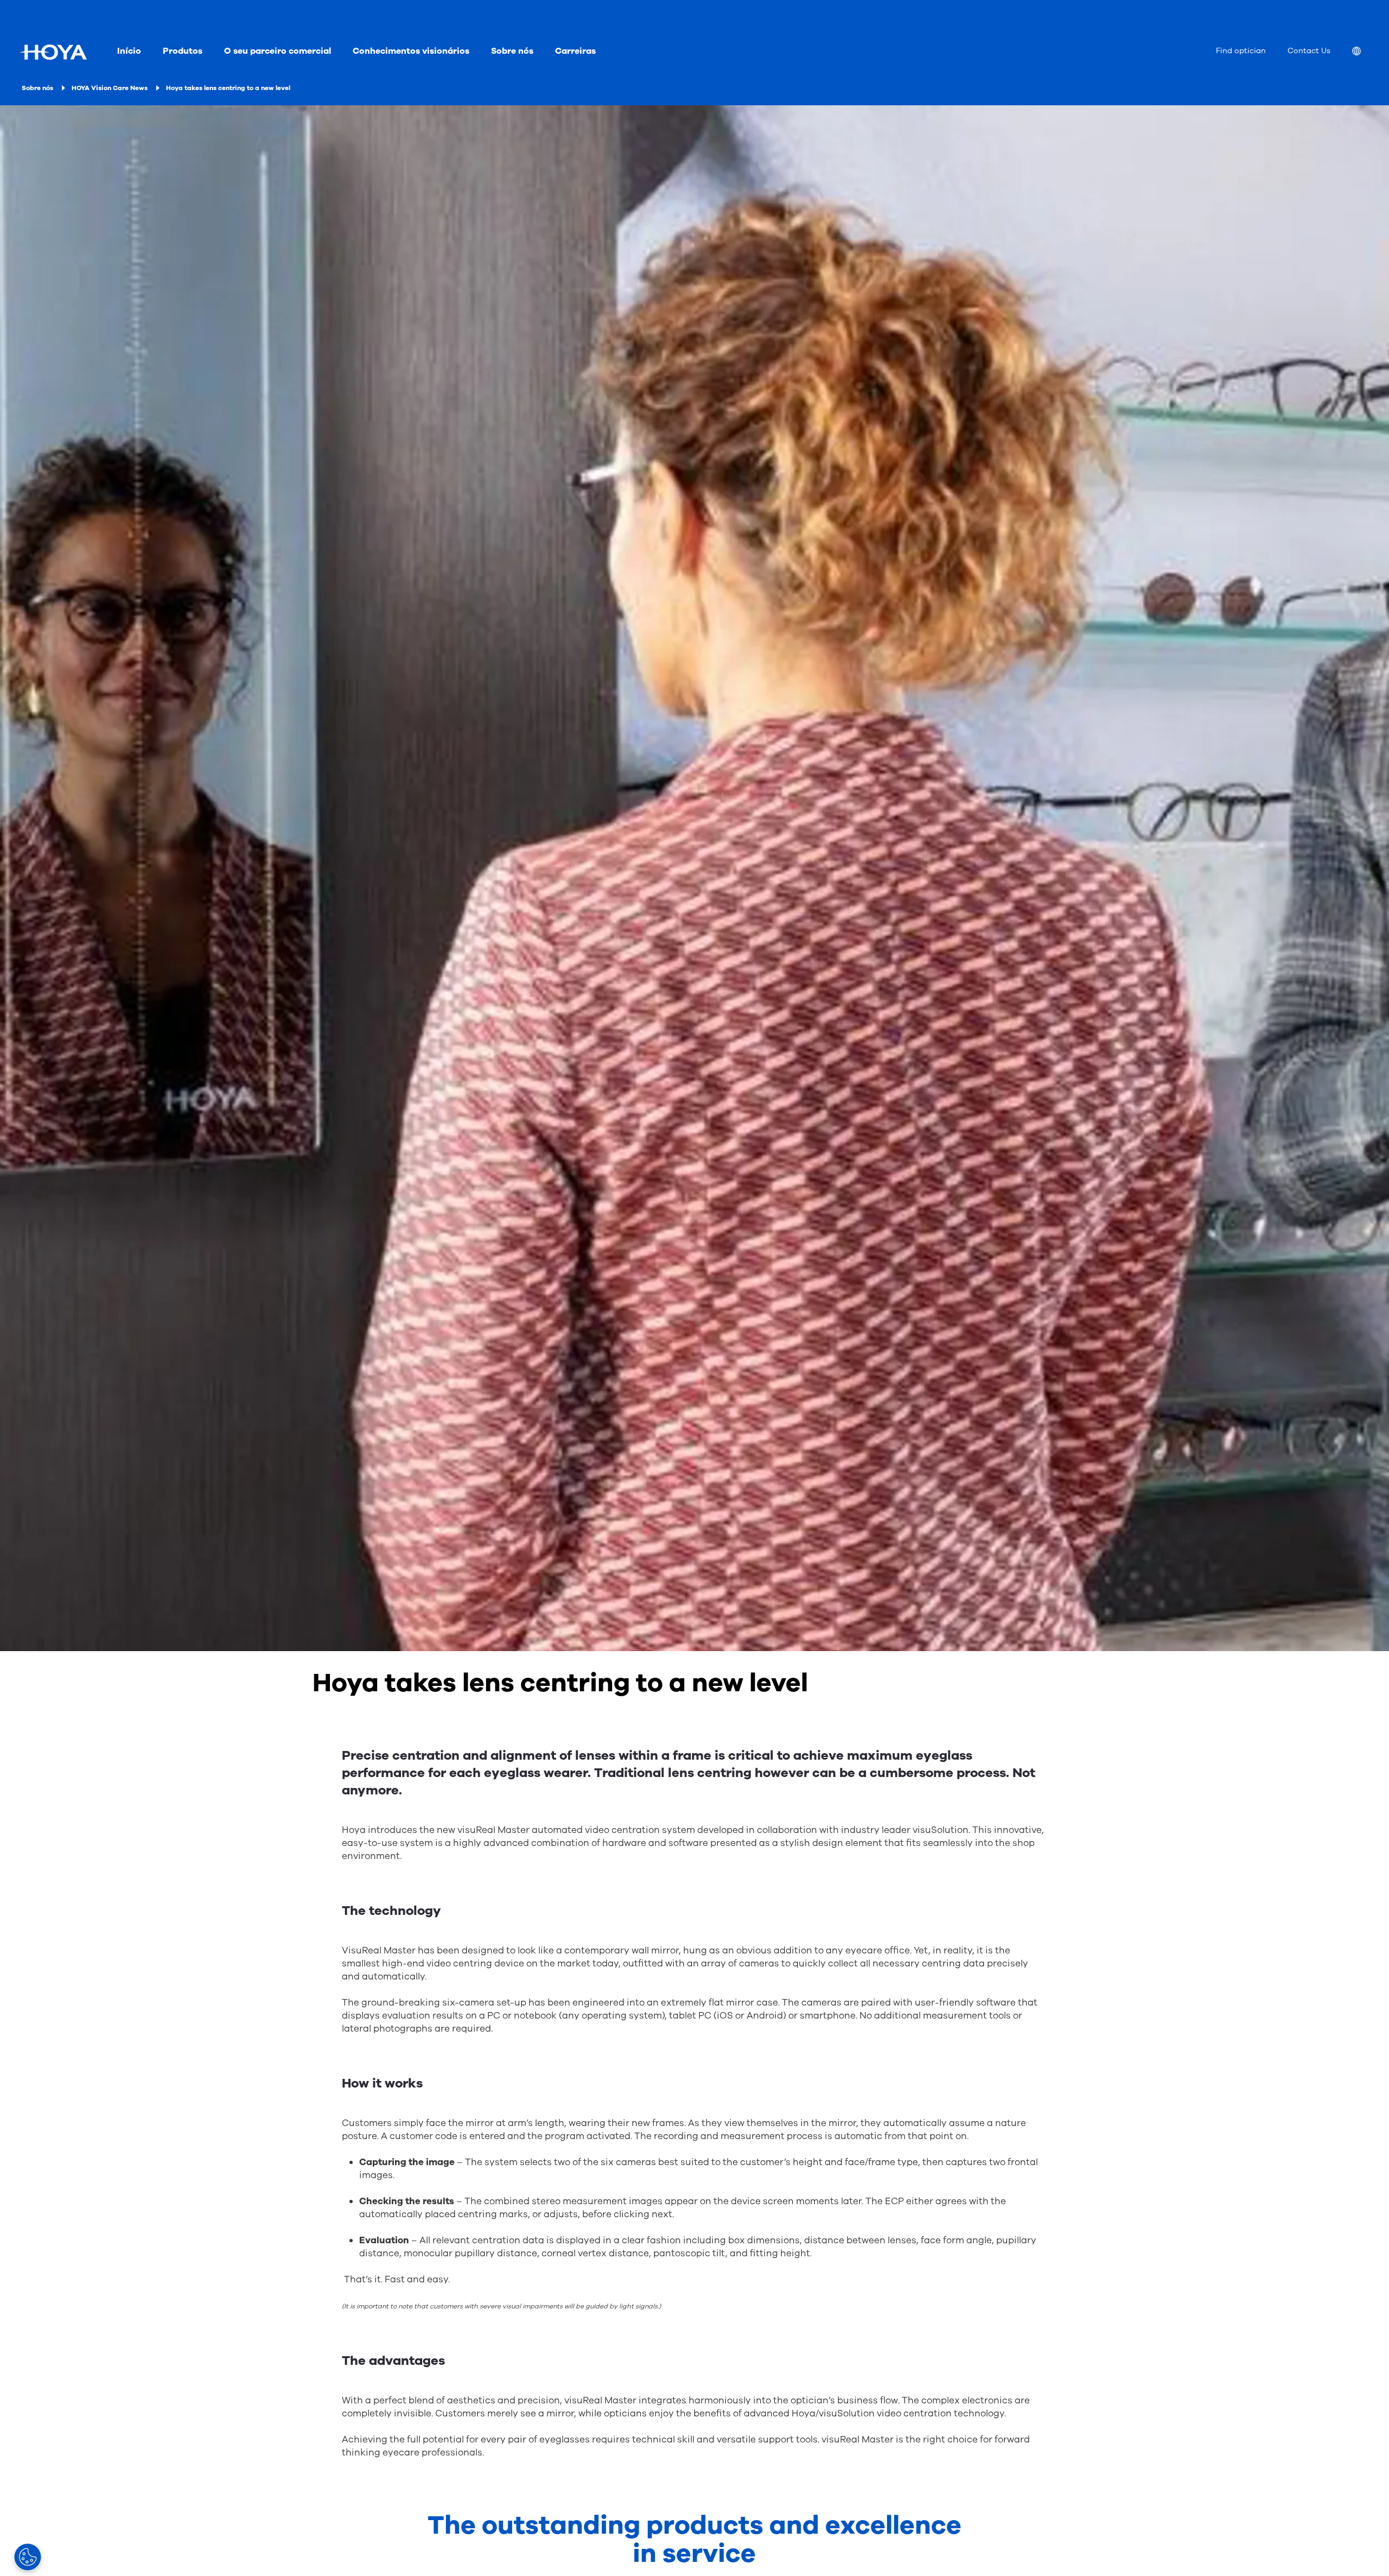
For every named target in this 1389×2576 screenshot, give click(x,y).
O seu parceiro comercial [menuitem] (278, 51)
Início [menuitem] (129, 51)
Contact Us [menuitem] (1309, 51)
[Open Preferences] (28, 2557)
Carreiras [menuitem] (575, 51)
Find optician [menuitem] (1241, 51)
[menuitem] (1365, 52)
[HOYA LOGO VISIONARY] (53, 52)
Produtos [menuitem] (183, 51)
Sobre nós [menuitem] (512, 51)
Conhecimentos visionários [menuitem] (411, 51)
